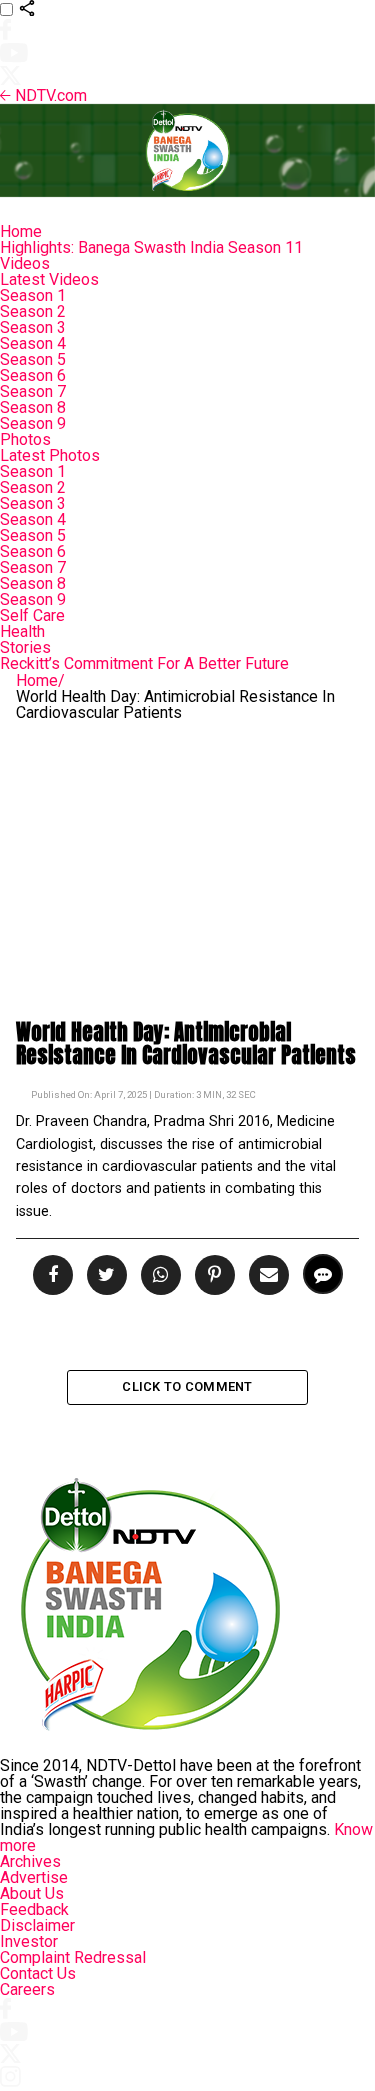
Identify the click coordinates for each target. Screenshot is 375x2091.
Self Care (32, 615)
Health (22, 631)
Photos (25, 439)
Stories (25, 647)
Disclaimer (37, 1925)
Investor (29, 1941)
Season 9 (33, 423)
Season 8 (33, 407)
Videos (25, 263)
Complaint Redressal (73, 1957)
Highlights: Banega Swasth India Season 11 (151, 247)
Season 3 (33, 327)
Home (21, 231)
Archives (30, 1861)
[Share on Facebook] (55, 1275)
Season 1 (33, 295)
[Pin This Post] (212, 1275)
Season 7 (33, 391)
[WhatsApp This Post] (158, 1275)
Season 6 (33, 375)
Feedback (34, 1909)
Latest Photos (50, 455)
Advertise (34, 1877)
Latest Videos (49, 279)
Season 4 (33, 343)
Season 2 (33, 311)
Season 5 (33, 359)
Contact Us (38, 1973)
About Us (32, 1893)
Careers (27, 1989)
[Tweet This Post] (104, 1275)
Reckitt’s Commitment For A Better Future (144, 663)
